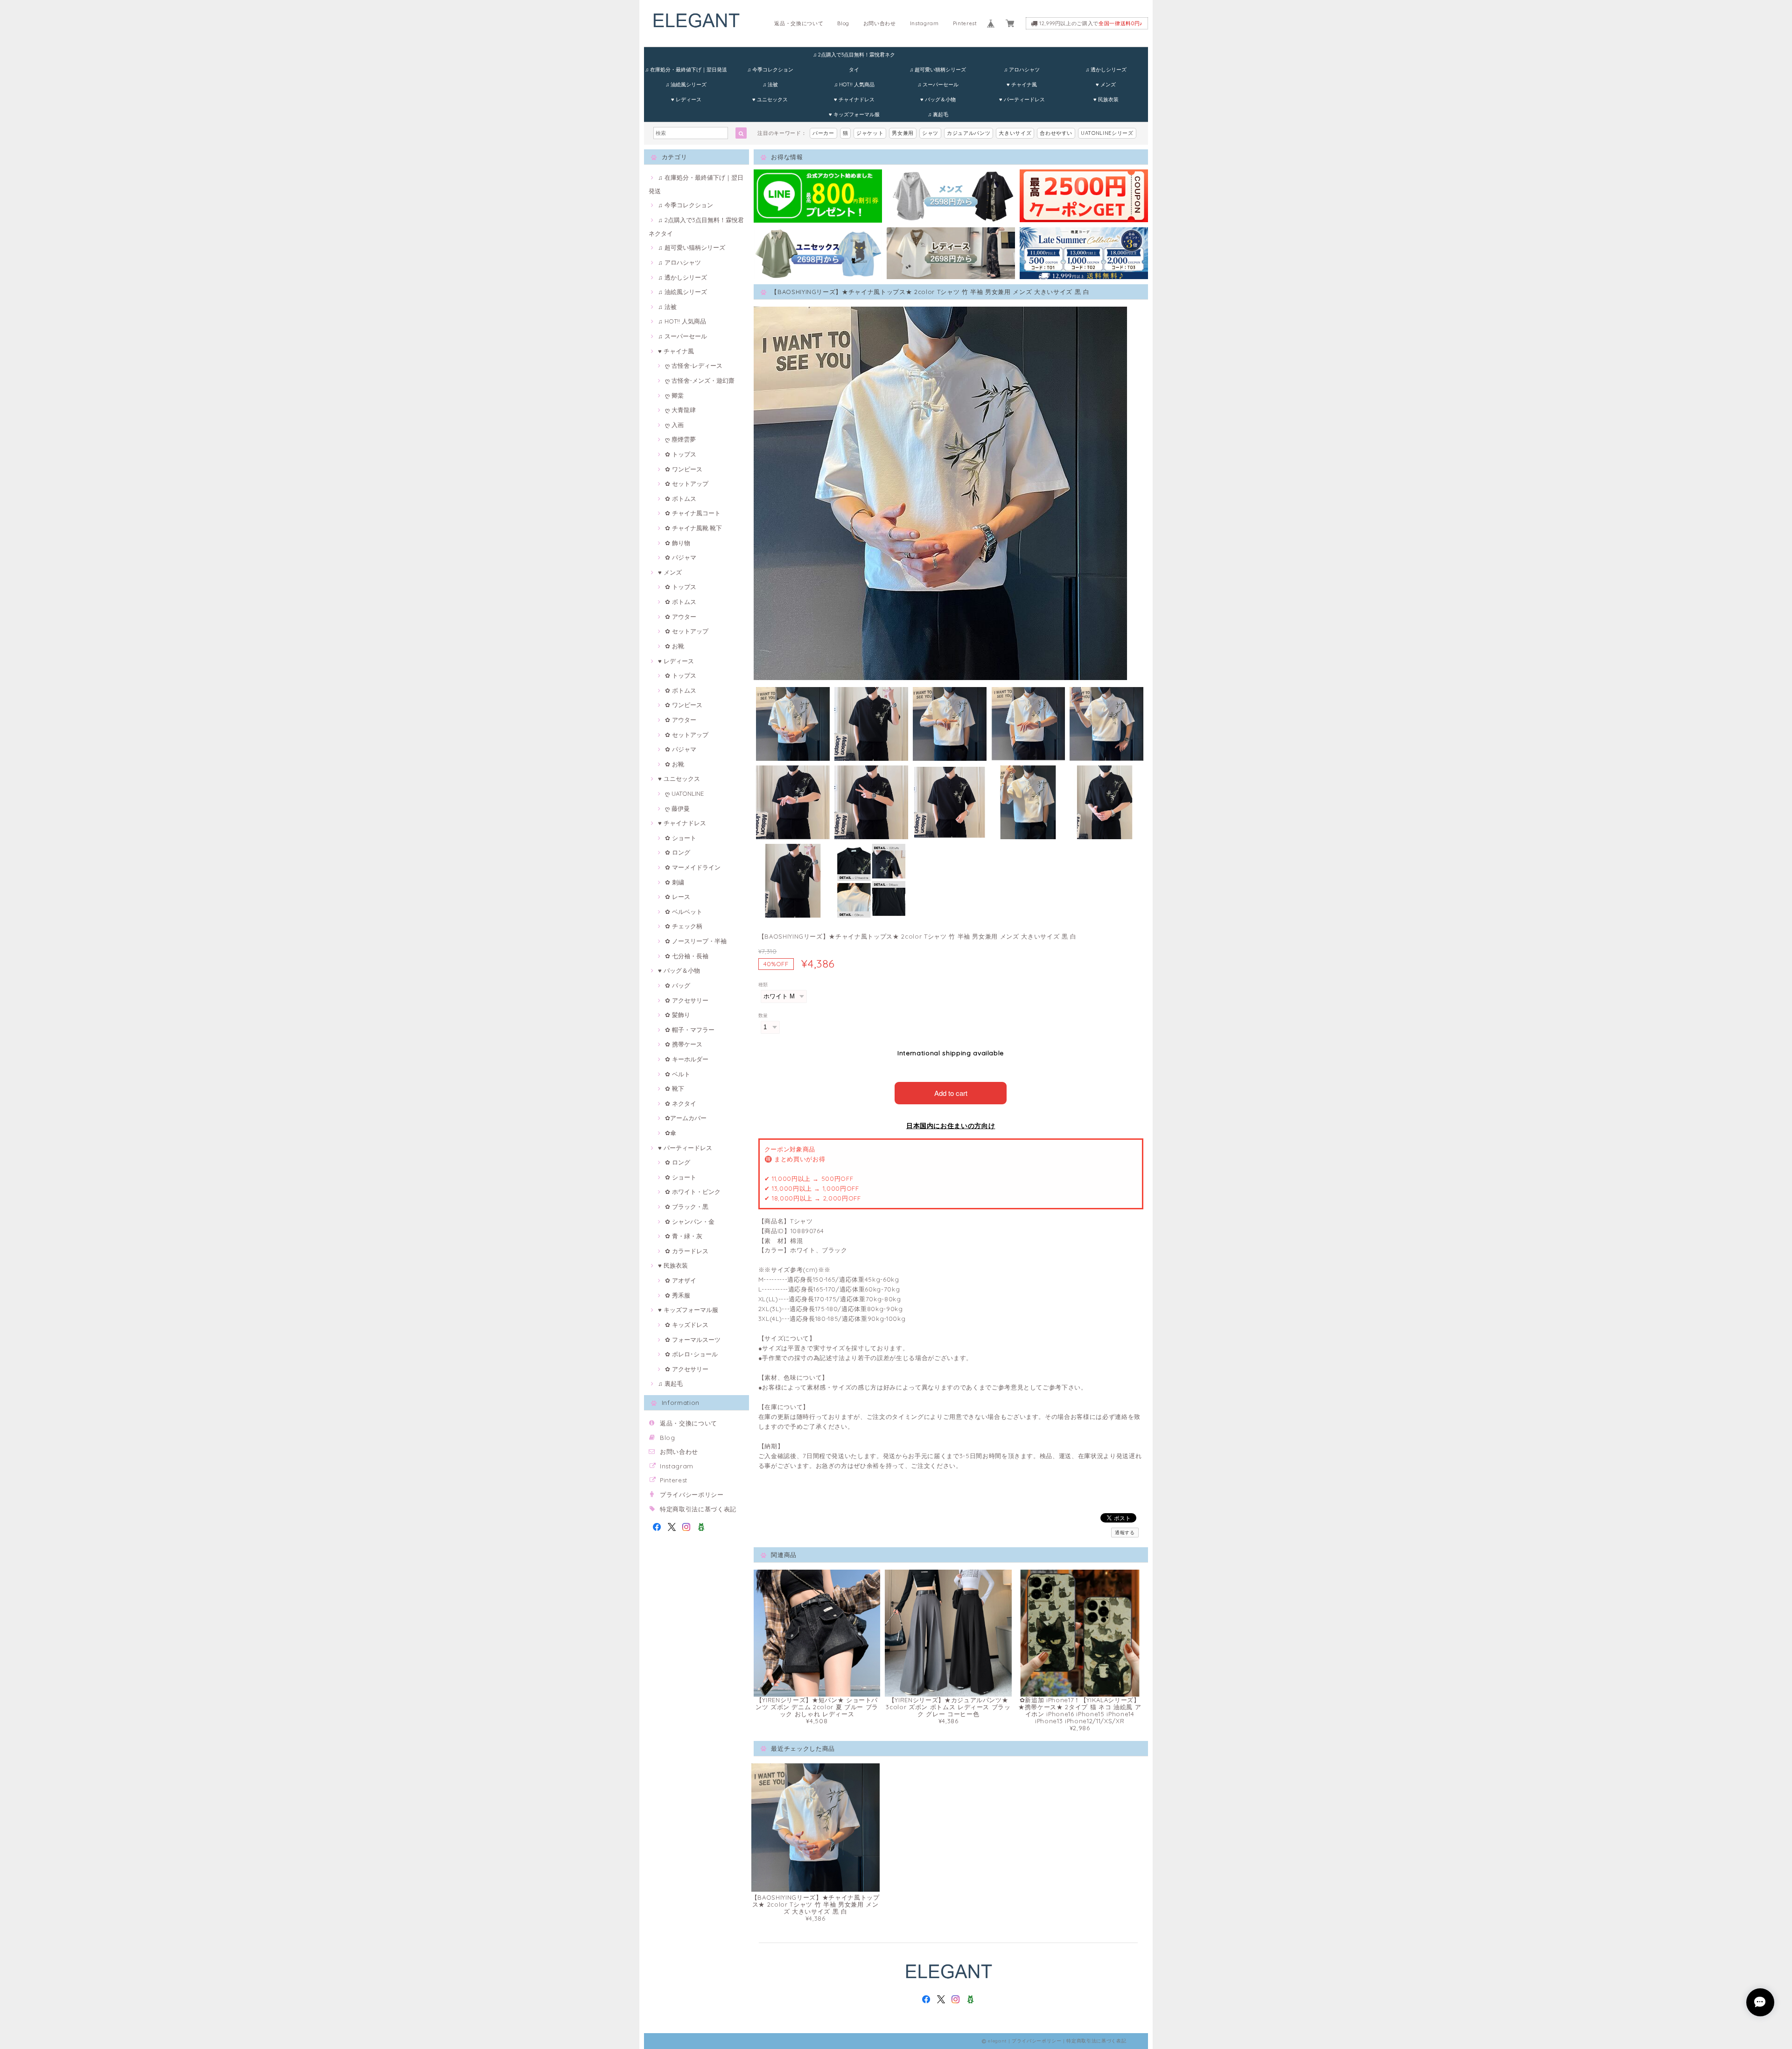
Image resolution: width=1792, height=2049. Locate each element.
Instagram (924, 23)
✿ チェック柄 (684, 926)
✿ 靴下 (675, 1088)
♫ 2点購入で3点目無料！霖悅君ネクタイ (854, 57)
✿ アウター (681, 617)
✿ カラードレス (687, 1251)
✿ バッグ (678, 985)
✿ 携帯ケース (684, 1044)
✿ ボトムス (681, 498)
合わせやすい (1056, 133)
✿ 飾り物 (678, 543)
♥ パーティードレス (1022, 99)
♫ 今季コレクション (770, 70)
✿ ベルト (678, 1074)
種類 (763, 985)
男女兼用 (903, 133)
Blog (843, 23)
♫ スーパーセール (938, 84)
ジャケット (870, 133)
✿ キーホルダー (687, 1059)
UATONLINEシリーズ (1107, 133)
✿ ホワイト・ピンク (693, 1192)
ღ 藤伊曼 (677, 808)
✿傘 (671, 1133)
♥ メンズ (1106, 84)
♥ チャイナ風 (1022, 84)
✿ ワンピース (684, 469)
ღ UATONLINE (684, 793)
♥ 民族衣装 (1106, 99)
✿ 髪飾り (678, 1015)
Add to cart (951, 1093)
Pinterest (965, 23)
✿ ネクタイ (681, 1103)
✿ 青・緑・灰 (684, 1236)
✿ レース (678, 897)
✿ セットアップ (687, 484)
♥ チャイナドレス (854, 99)
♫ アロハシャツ (1022, 70)
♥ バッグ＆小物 (938, 99)
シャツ (930, 133)
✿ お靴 (675, 646)
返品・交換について (799, 23)
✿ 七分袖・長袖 (687, 956)
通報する (1125, 1533)
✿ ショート (681, 838)
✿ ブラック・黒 (687, 1207)
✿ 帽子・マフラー (690, 1030)
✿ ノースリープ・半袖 (696, 941)
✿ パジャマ (681, 557)
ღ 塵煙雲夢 (680, 439)
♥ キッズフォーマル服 (854, 114)
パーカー (823, 133)
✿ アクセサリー (687, 1000)
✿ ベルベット (684, 912)
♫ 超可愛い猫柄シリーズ (938, 70)
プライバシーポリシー (692, 1495)
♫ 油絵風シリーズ (686, 84)
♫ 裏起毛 (938, 114)
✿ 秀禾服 (678, 1295)
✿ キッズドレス (687, 1325)
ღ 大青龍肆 (680, 410)
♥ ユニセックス (770, 99)
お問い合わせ (880, 23)
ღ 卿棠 (674, 395)
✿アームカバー (686, 1118)
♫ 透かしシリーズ (1106, 70)
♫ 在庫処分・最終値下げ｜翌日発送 (686, 70)
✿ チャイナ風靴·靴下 (693, 528)
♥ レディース (686, 99)
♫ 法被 (770, 84)
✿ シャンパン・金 (690, 1221)
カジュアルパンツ (969, 133)
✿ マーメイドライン (693, 867)
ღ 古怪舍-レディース (694, 365)
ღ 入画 (674, 425)
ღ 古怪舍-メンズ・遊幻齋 (700, 380)
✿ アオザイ (681, 1280)
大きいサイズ (1015, 133)
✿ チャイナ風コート (693, 513)
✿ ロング (678, 852)
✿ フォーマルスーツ (693, 1340)
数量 (763, 1015)
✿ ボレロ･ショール (691, 1354)
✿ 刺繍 (675, 882)
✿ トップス (681, 454)
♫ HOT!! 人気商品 (854, 84)
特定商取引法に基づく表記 (698, 1509)
